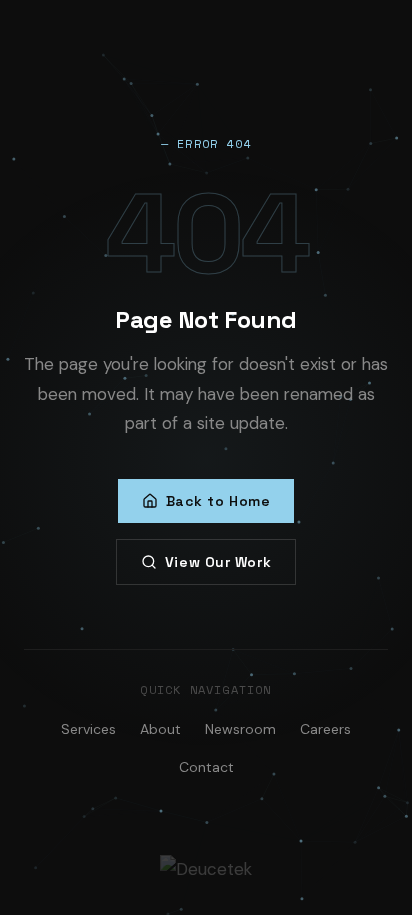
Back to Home (218, 501)
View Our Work (218, 562)
